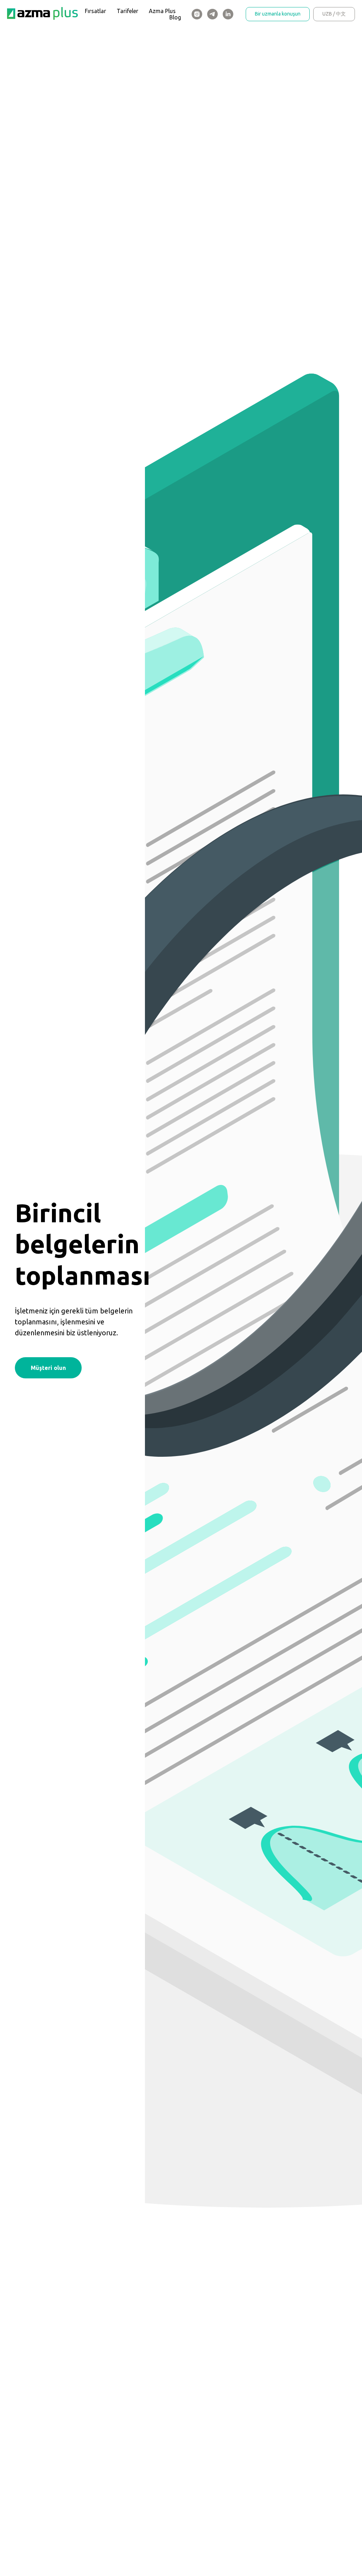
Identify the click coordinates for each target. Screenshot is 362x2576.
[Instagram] (197, 14)
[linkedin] (228, 14)
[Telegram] (212, 14)
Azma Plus (162, 11)
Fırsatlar (95, 11)
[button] (48, 1368)
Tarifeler (127, 11)
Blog (175, 17)
